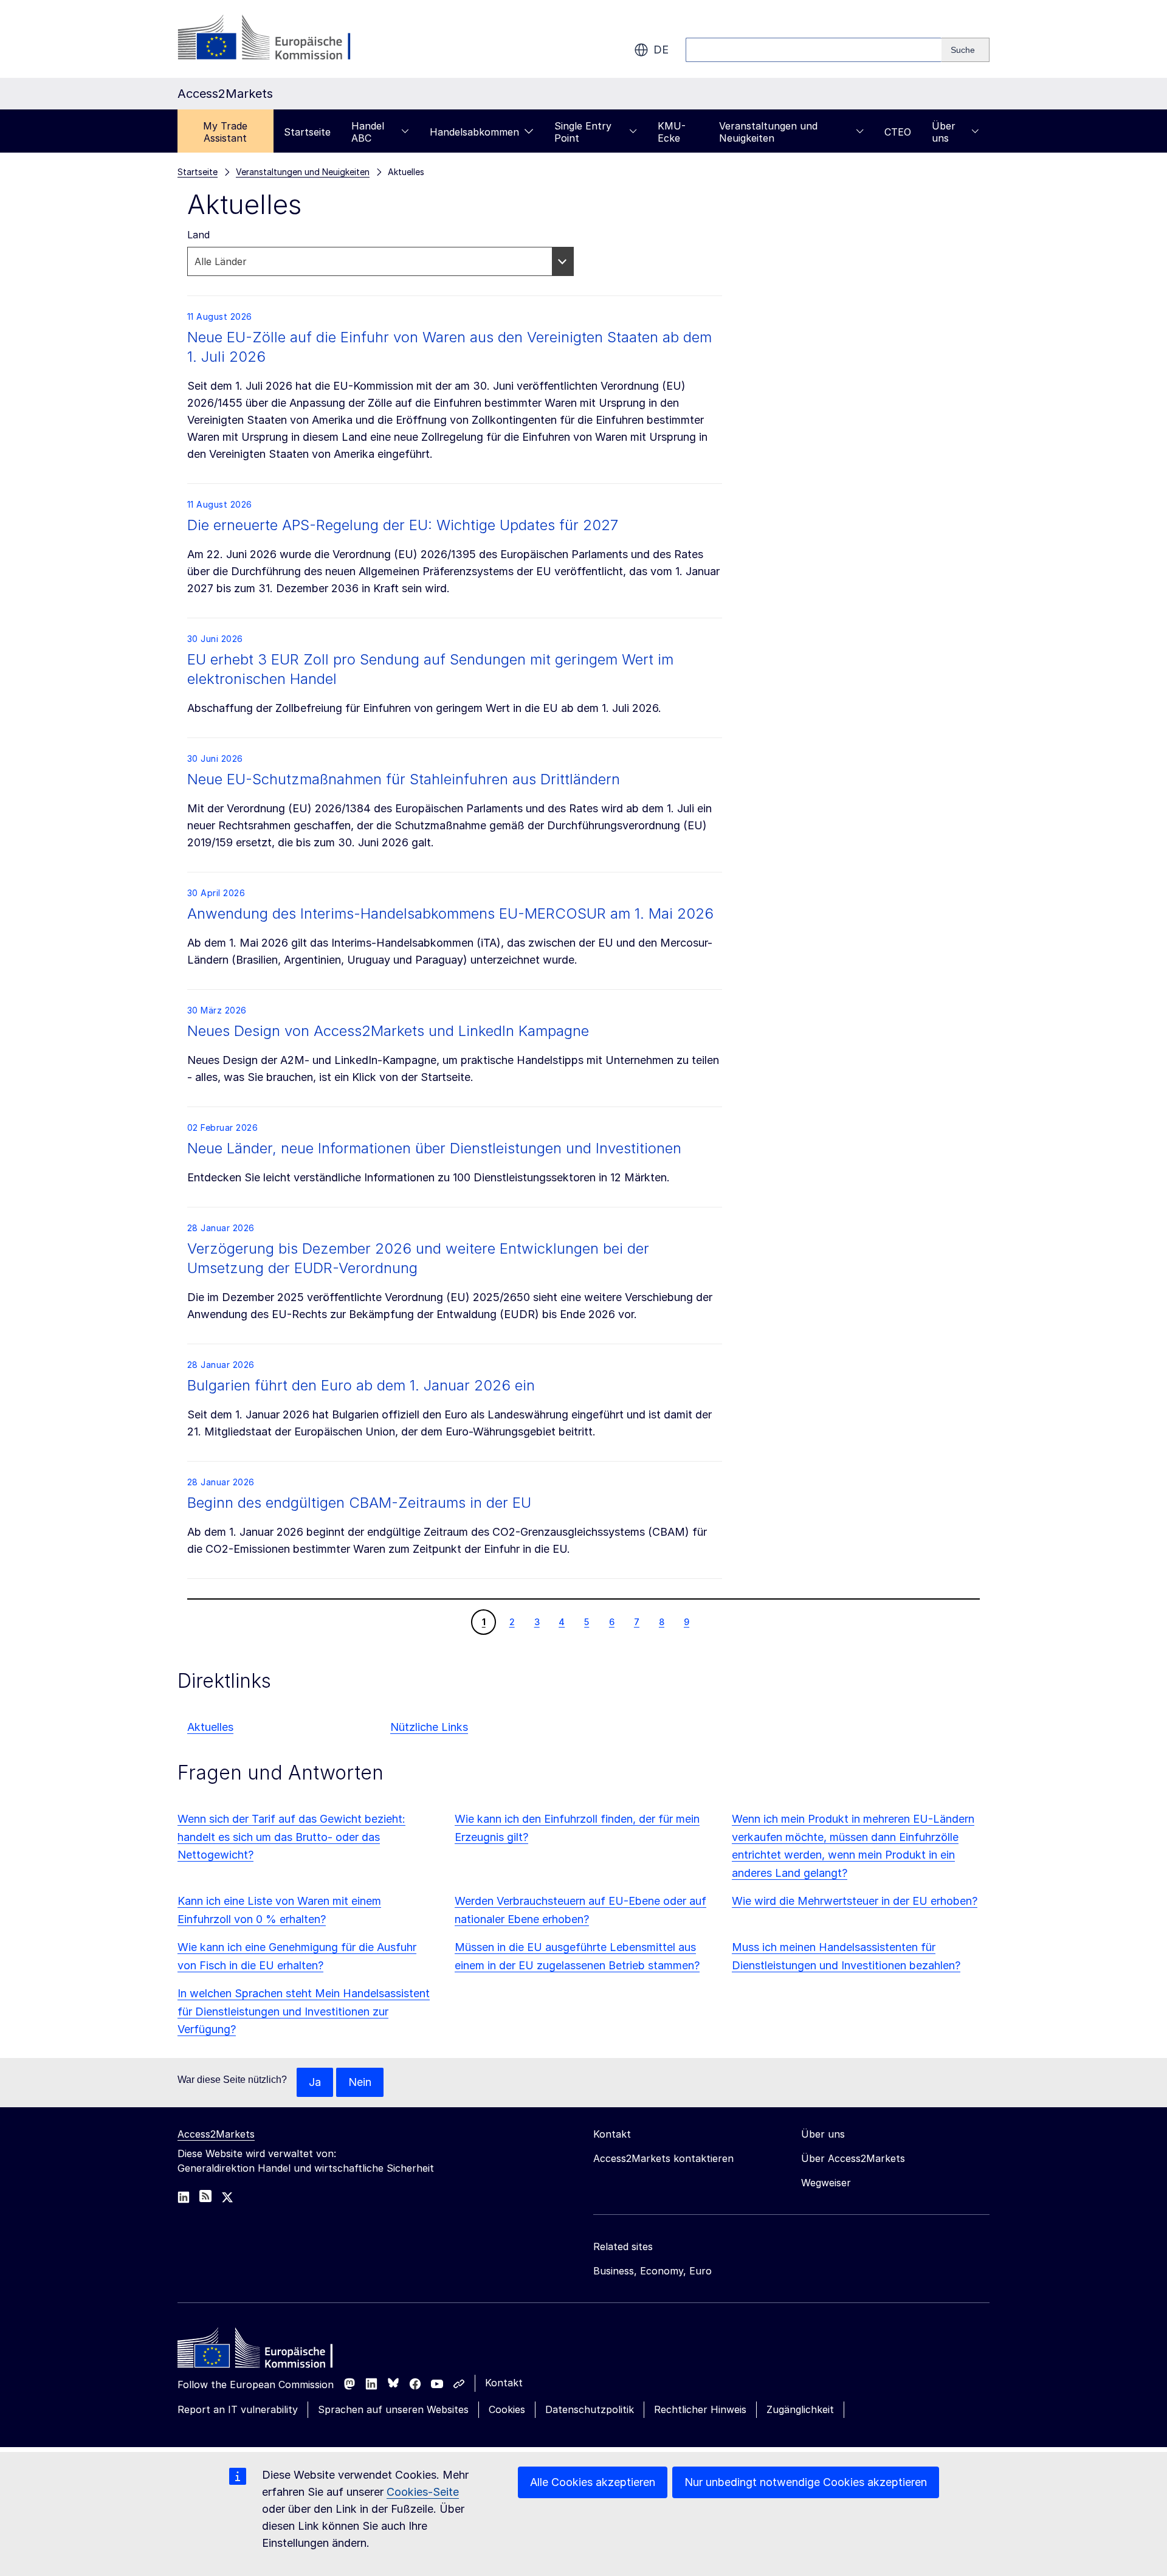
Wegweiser (826, 2183)
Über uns (944, 132)
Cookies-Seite (423, 2492)
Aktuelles (210, 1727)
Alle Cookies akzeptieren (593, 2482)
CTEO (898, 132)
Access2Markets (216, 2134)
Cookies (507, 2409)
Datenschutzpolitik (590, 2409)
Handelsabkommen (474, 132)
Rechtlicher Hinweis (700, 2409)
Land (198, 235)
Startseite (307, 132)
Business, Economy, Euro (652, 2271)
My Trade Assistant (225, 132)
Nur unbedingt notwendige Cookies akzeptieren (806, 2482)
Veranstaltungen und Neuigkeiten (768, 132)
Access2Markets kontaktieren (663, 2158)
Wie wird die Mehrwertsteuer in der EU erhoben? (855, 1901)
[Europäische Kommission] (276, 39)
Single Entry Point (583, 132)
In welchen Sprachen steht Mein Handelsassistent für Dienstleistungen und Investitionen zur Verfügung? (304, 2011)
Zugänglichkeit (800, 2409)
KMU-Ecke (672, 132)
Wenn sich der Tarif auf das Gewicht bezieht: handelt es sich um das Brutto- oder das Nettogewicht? (291, 1837)
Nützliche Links (429, 1727)
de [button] (661, 50)
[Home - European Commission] (266, 2351)
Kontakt (504, 2383)
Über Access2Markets (853, 2158)
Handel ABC (368, 132)
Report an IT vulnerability (238, 2409)
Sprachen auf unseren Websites (393, 2409)
